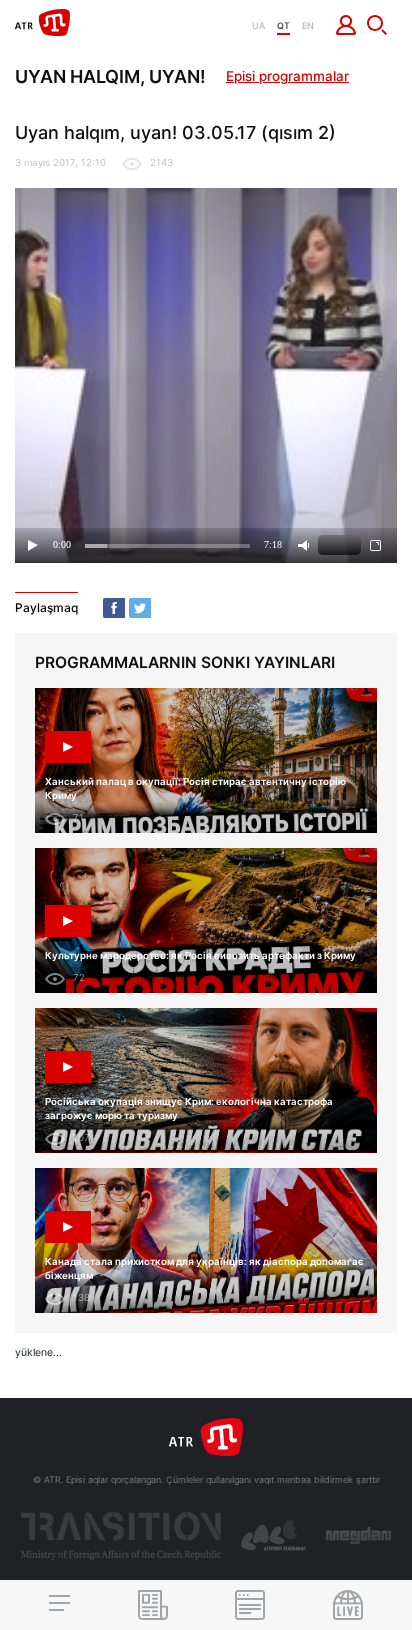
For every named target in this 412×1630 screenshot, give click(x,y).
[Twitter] (140, 608)
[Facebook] (114, 608)
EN (308, 25)
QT (283, 25)
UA (258, 25)
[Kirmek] (346, 25)
